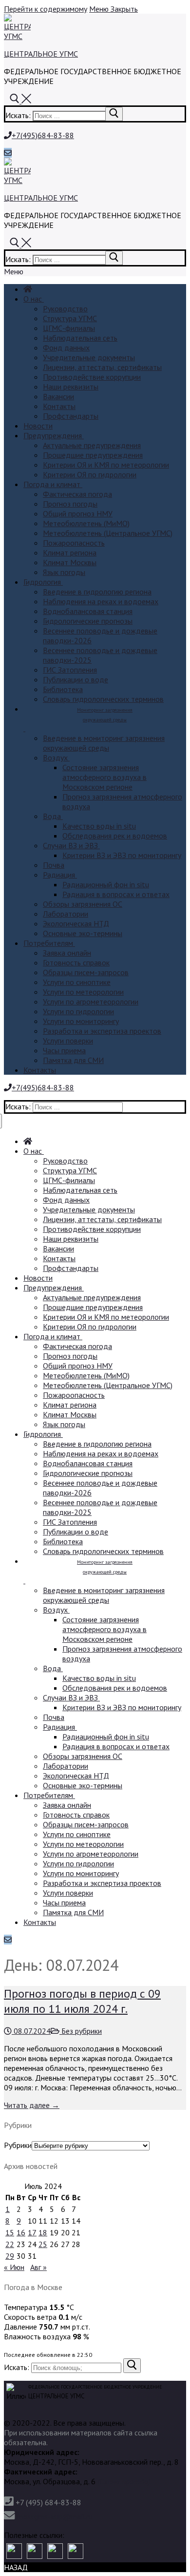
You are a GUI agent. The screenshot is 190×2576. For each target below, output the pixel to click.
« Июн (14, 2267)
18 (43, 2232)
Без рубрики (81, 2031)
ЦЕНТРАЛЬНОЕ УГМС (41, 54)
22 (10, 2244)
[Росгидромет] (14, 2551)
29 (10, 2256)
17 (32, 2232)
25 (43, 2244)
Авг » (38, 2267)
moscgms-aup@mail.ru (55, 2516)
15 (10, 2232)
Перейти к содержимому (46, 9)
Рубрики (18, 2145)
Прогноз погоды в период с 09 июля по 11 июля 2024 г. (82, 2001)
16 (21, 2232)
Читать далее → (32, 2105)
